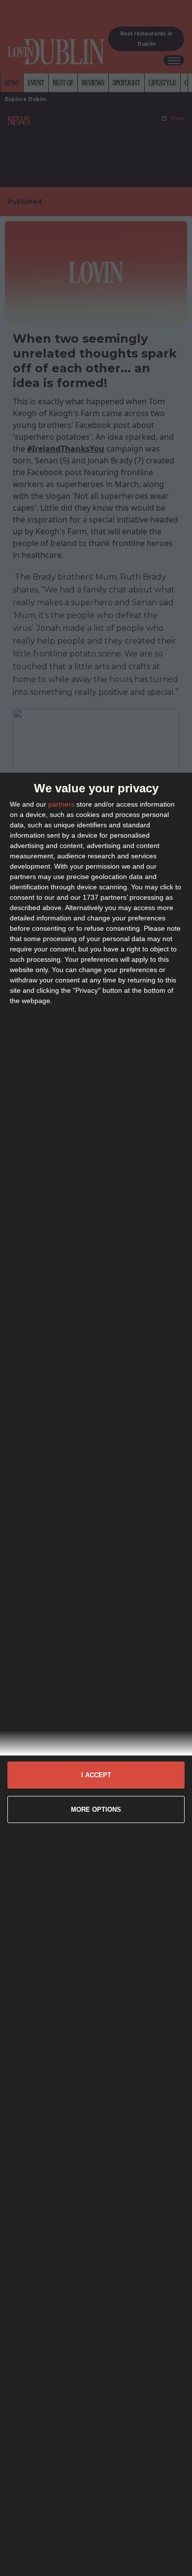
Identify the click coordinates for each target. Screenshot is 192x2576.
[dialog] (96, 1674)
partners (61, 804)
